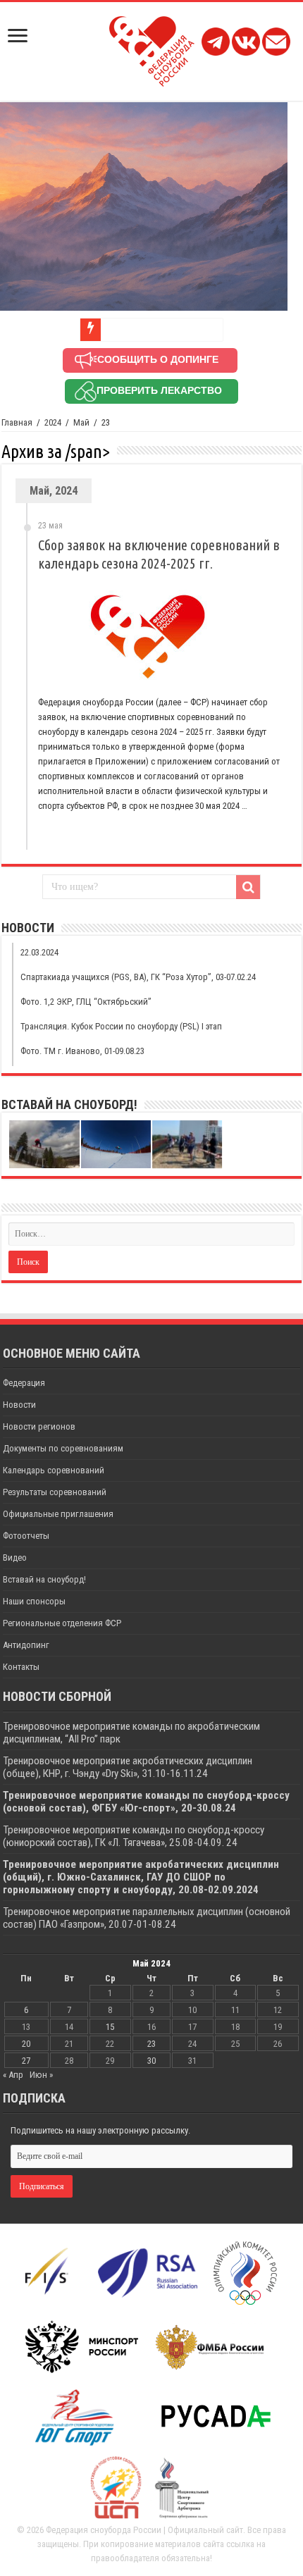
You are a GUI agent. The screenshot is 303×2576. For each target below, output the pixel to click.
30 (151, 2061)
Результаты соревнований (55, 1492)
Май (81, 422)
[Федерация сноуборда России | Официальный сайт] (152, 49)
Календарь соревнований (54, 1470)
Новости (19, 1405)
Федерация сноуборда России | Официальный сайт (144, 2530)
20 (26, 2044)
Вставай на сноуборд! (44, 1579)
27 (26, 2061)
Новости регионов (39, 1426)
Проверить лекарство (159, 390)
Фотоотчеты (26, 1536)
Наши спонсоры (34, 1601)
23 (151, 2044)
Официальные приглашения (58, 1514)
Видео (15, 1558)
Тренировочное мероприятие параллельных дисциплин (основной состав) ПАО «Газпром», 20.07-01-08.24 (147, 1918)
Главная (17, 422)
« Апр (13, 2075)
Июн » (41, 2075)
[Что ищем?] (248, 887)
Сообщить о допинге (158, 359)
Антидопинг (26, 1645)
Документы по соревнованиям (63, 1448)
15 (110, 2027)
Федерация (24, 1383)
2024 (53, 422)
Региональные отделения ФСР (62, 1623)
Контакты (21, 1667)
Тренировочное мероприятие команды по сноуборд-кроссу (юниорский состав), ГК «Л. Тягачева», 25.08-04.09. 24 (134, 1836)
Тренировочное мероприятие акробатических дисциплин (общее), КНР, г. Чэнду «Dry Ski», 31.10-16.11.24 (128, 1767)
